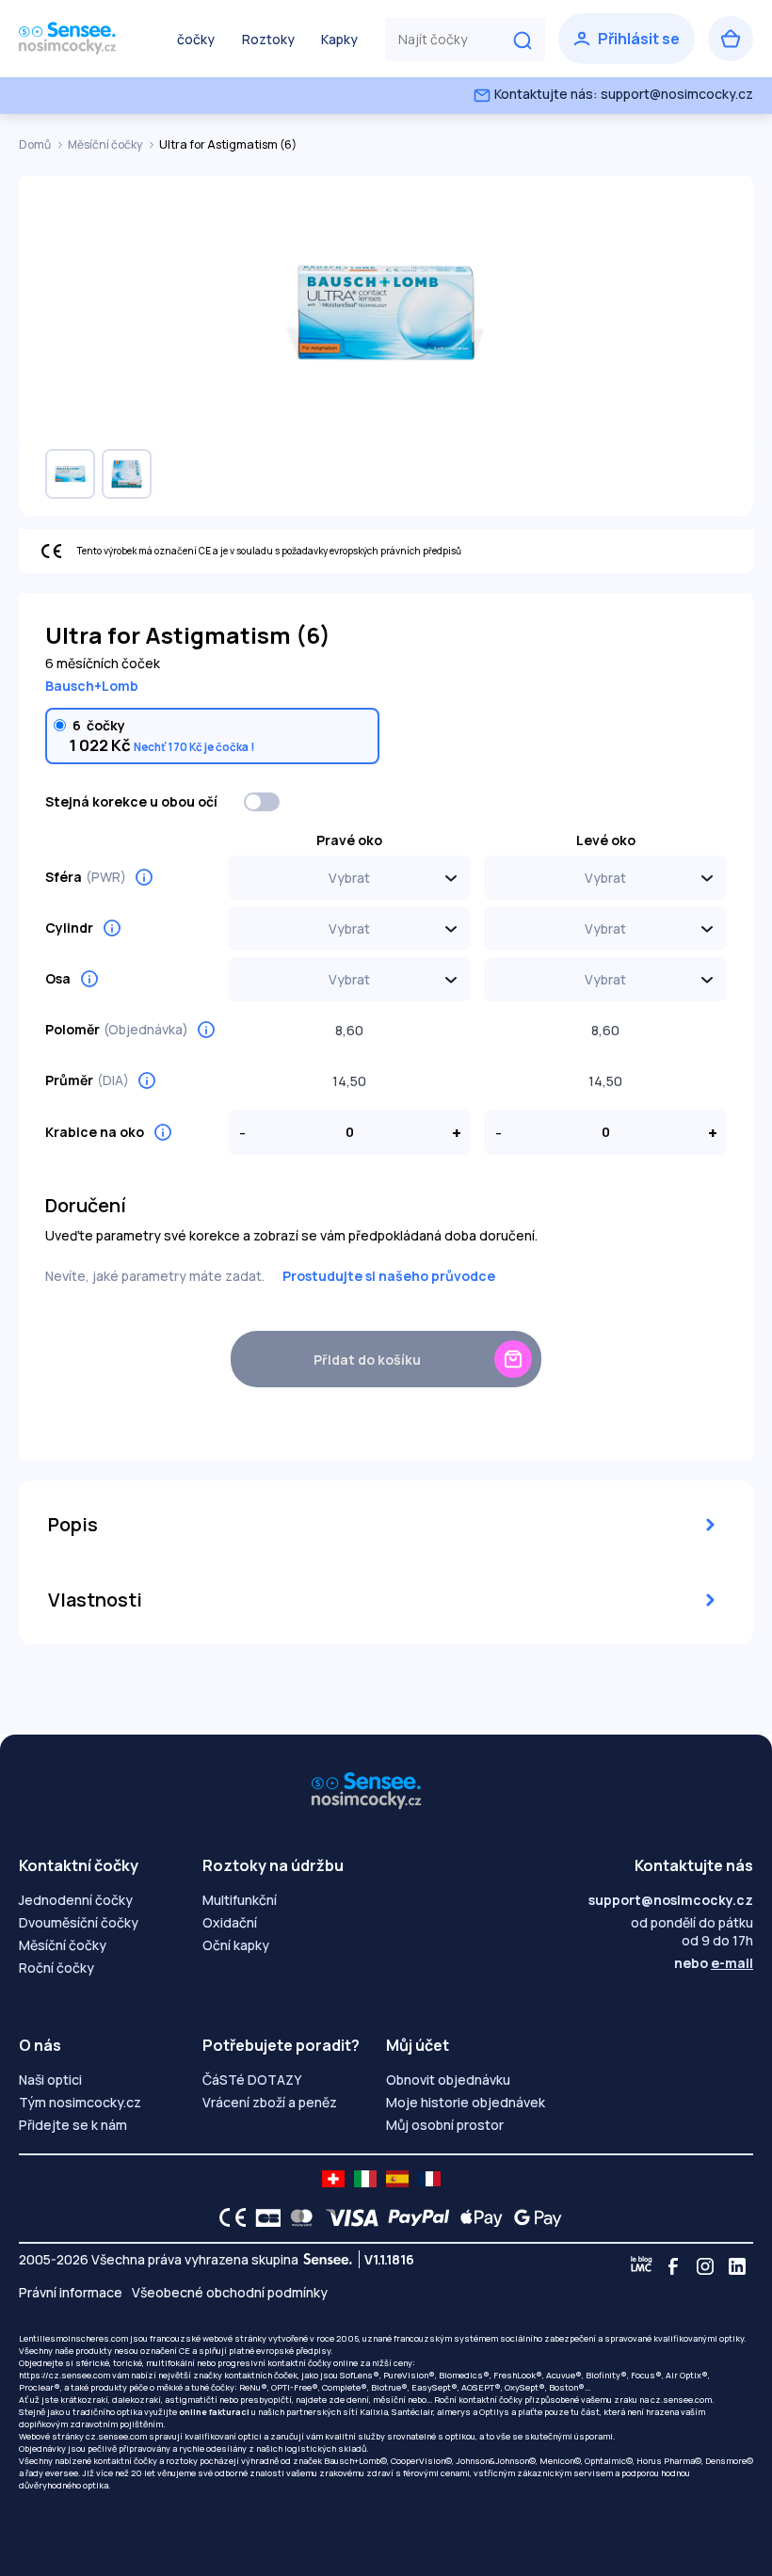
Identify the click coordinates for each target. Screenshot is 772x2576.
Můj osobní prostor (445, 2125)
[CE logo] (228, 2217)
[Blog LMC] (641, 2266)
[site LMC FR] (429, 2179)
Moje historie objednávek (466, 2102)
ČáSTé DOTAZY (252, 2080)
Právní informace (71, 2292)
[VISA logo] (347, 2217)
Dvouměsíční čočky (79, 1922)
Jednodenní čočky (76, 1900)
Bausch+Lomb (92, 686)
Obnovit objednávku (448, 2080)
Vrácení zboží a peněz (270, 2102)
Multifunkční (240, 1900)
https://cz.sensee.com (64, 2375)
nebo (714, 1963)
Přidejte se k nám (73, 2125)
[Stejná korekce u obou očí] (263, 802)
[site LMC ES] (397, 2179)
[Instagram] (705, 2266)
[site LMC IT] (365, 2179)
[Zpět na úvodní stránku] (85, 39)
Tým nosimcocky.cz (80, 2102)
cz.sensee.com (681, 2400)
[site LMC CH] (333, 2179)
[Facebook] (673, 2266)
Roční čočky (56, 1968)
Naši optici (50, 2080)
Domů (36, 144)
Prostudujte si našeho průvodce (389, 1276)
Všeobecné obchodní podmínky (230, 2292)
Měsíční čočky (106, 144)
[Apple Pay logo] (477, 2217)
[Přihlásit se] (627, 39)
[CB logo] (263, 2217)
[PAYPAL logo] (414, 2217)
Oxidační (230, 1922)
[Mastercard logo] (298, 2217)
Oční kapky (236, 1945)
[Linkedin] (737, 2266)
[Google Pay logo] (533, 2217)
